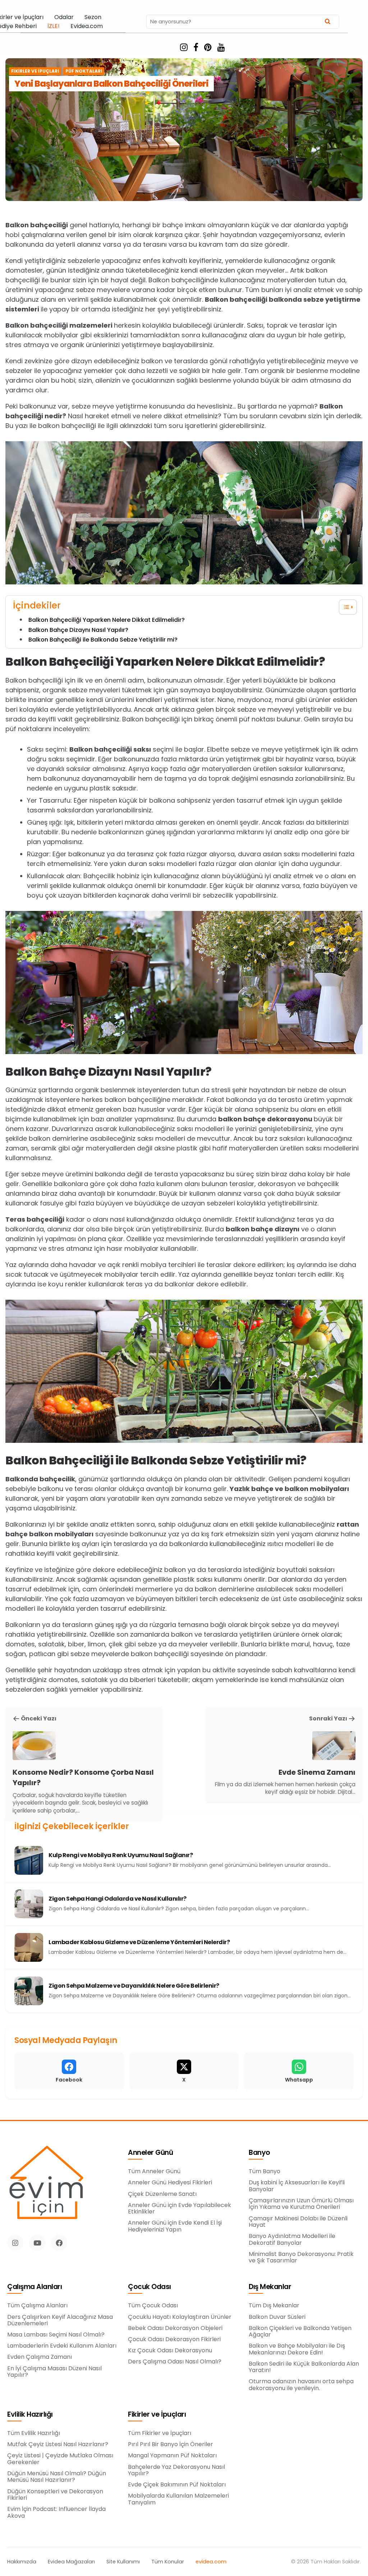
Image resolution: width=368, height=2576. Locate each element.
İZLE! (54, 26)
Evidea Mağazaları (71, 2562)
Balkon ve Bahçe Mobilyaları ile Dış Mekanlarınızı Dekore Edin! (297, 2349)
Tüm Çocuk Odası (153, 2306)
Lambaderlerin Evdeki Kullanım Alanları (62, 2346)
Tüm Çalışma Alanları (37, 2306)
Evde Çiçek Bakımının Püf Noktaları (177, 2485)
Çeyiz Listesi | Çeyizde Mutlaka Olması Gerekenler (60, 2459)
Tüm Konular (168, 2562)
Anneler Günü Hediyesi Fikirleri (170, 2183)
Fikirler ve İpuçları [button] (157, 2415)
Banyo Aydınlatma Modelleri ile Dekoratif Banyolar (292, 2240)
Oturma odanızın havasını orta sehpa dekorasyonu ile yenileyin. (301, 2385)
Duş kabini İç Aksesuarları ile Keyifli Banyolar (297, 2186)
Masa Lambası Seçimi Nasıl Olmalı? (56, 2335)
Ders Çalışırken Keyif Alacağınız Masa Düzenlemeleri (60, 2320)
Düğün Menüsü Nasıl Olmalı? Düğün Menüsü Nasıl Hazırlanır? (57, 2477)
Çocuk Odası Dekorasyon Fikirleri (174, 2339)
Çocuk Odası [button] (149, 2287)
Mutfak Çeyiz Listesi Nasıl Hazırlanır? (58, 2444)
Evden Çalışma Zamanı (40, 2357)
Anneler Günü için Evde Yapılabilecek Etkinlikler (180, 2209)
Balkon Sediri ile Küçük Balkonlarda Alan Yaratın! (304, 2367)
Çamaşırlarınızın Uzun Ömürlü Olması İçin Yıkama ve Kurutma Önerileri (301, 2204)
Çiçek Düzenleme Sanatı (162, 2194)
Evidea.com (87, 26)
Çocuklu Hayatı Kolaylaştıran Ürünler (180, 2317)
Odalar (64, 17)
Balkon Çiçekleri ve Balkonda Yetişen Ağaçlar (300, 2332)
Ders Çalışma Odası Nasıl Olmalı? (175, 2362)
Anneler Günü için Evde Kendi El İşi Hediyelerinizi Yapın (175, 2226)
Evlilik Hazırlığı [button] (30, 2415)
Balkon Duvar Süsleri (277, 2317)
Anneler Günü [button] (150, 2153)
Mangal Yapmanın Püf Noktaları (172, 2456)
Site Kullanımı (123, 2562)
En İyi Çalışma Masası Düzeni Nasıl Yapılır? (54, 2372)
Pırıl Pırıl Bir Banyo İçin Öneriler (171, 2444)
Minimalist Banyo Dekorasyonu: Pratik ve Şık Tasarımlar (301, 2258)
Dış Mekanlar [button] (270, 2287)
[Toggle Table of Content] (344, 607)
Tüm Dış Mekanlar (274, 2306)
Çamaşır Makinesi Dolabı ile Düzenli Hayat (298, 2222)
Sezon (93, 17)
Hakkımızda (22, 2562)
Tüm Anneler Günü (154, 2171)
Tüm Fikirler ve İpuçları (160, 2433)
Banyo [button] (259, 2153)
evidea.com (211, 2562)
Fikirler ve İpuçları (35, 71)
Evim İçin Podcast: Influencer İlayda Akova (56, 2513)
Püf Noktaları (84, 71)
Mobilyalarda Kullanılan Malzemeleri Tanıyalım (178, 2499)
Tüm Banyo (264, 2171)
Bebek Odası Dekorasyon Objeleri (175, 2328)
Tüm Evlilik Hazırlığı (34, 2433)
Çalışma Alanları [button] (34, 2287)
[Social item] (184, 47)
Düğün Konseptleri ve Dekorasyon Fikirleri (55, 2495)
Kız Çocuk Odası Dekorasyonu (170, 2351)
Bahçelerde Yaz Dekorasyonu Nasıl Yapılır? (176, 2470)
